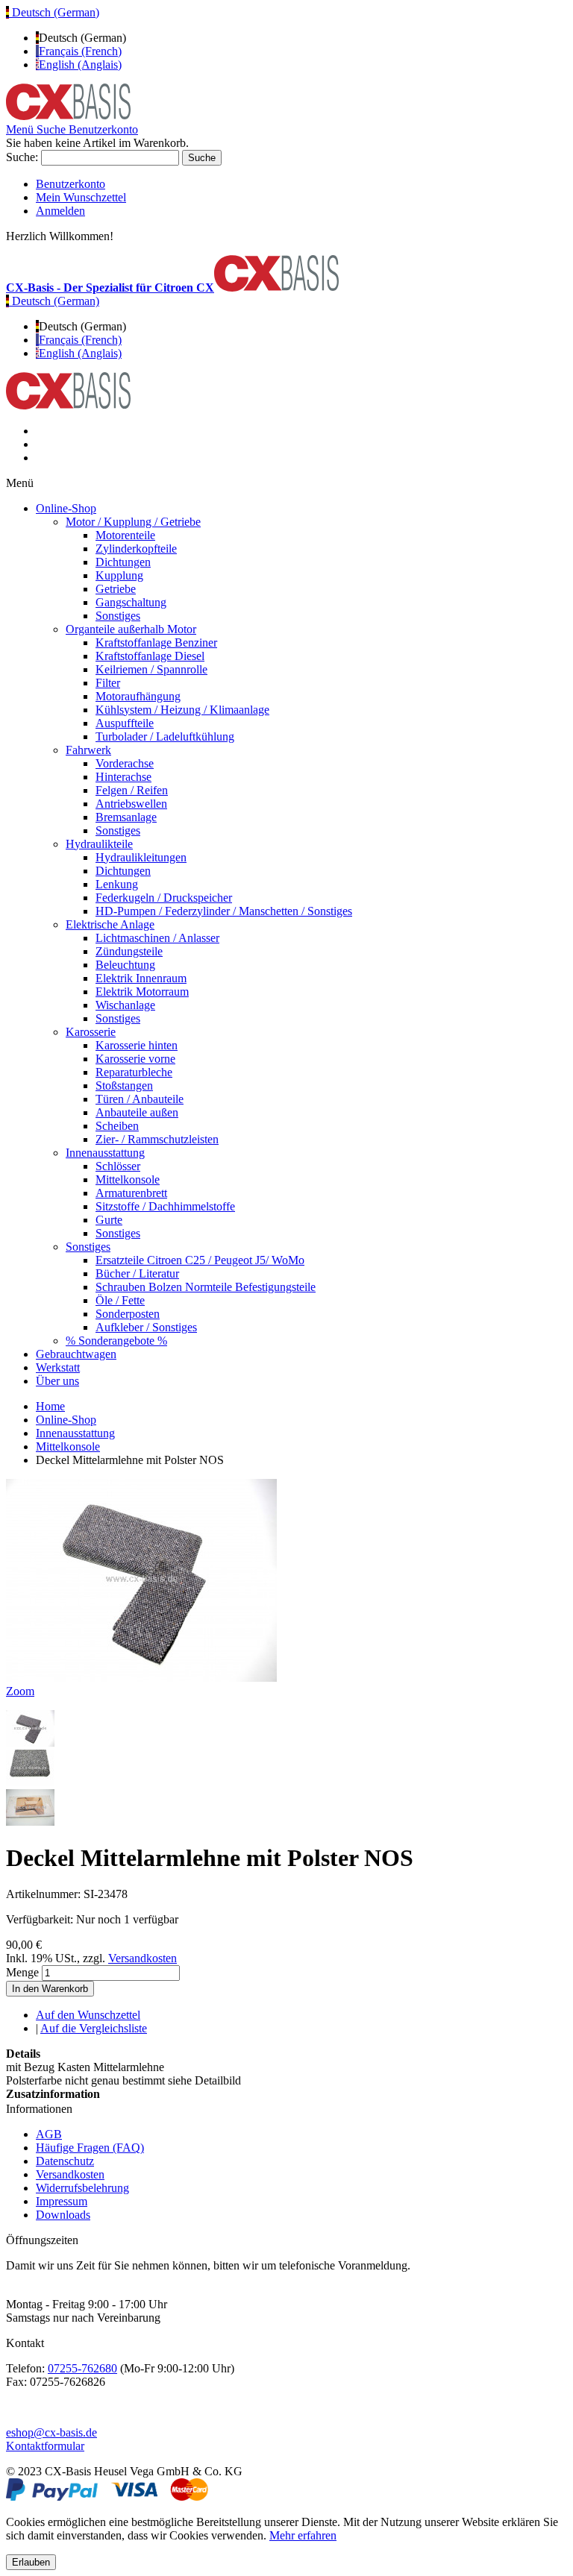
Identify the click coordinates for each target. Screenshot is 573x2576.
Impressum (62, 2201)
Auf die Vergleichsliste (94, 2028)
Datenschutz (65, 2161)
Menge (22, 1972)
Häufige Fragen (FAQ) (90, 2148)
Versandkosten (143, 1958)
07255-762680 (82, 2368)
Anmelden (60, 211)
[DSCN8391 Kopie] (30, 1822)
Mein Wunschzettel (81, 197)
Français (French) (80, 51)
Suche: (22, 157)
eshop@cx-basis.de (51, 2432)
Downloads (63, 2215)
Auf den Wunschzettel (88, 2015)
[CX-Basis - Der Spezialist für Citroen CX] (68, 116)
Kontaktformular (45, 2446)
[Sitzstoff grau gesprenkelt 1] (30, 1782)
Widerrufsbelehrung (82, 2188)
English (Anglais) (80, 65)
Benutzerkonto (71, 184)
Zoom (20, 1691)
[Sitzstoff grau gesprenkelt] (30, 1743)
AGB (49, 2134)
